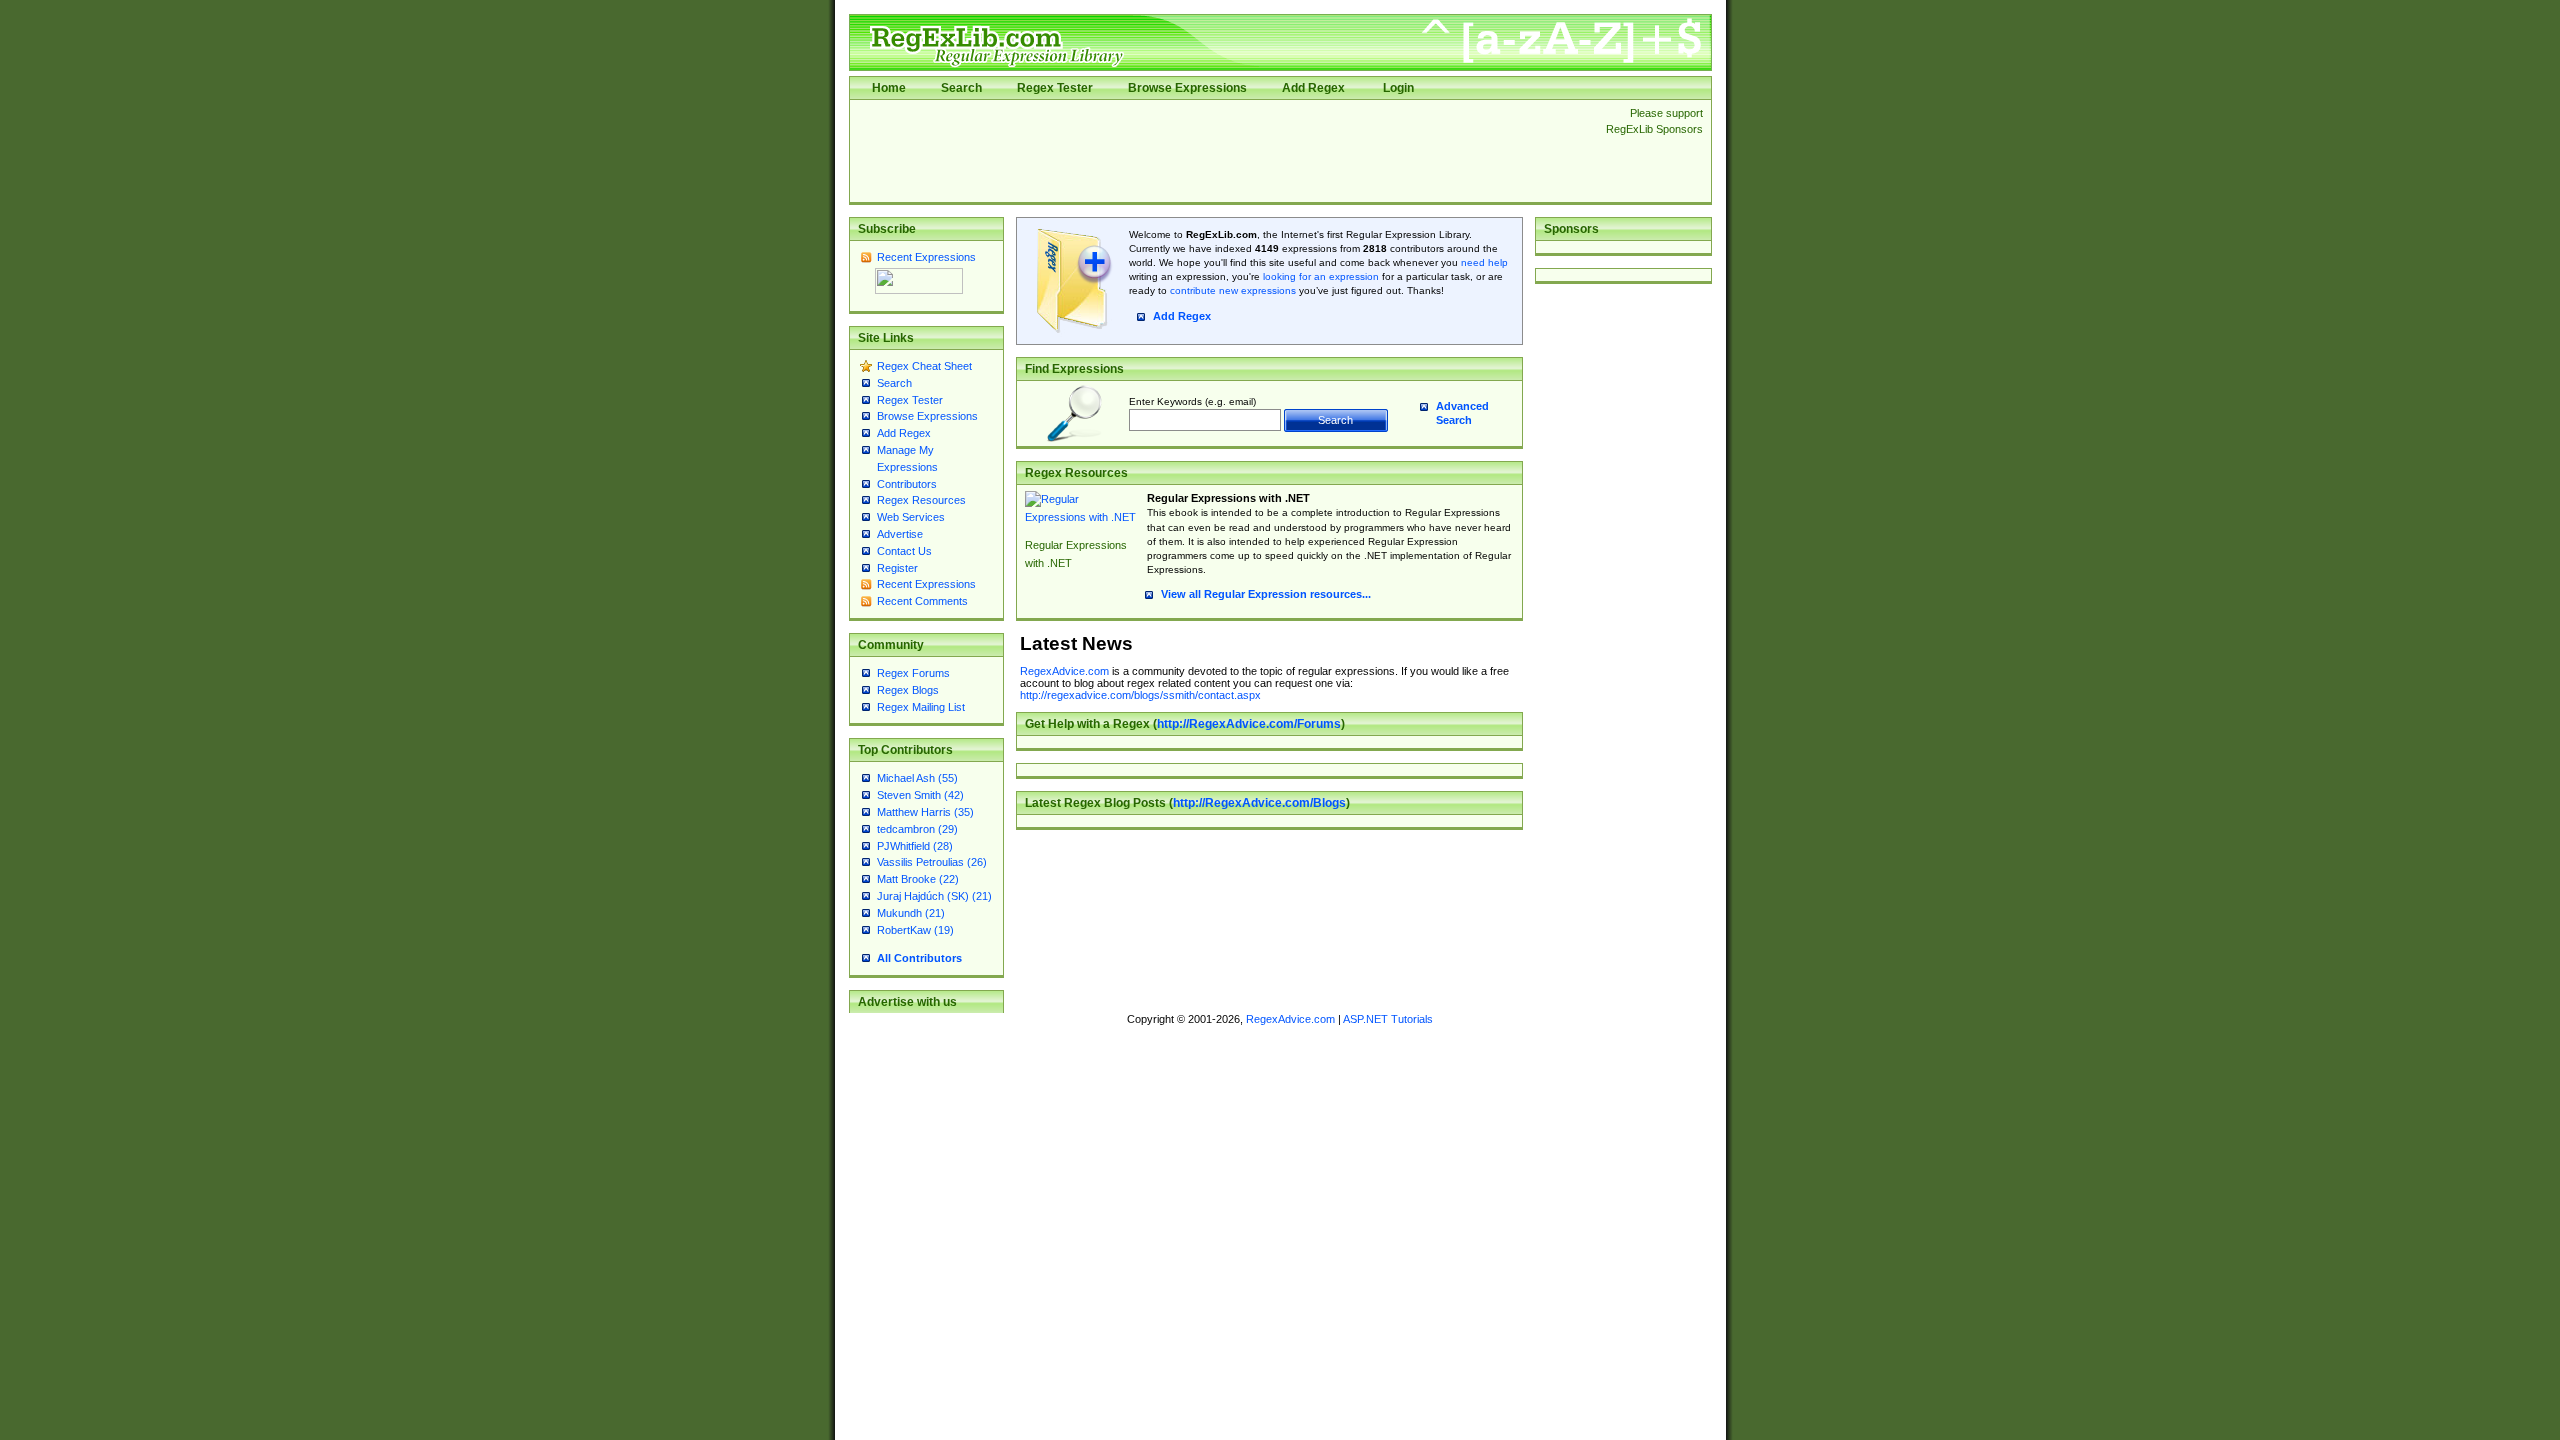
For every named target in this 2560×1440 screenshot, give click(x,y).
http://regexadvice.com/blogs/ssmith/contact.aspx (1140, 695)
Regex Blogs (908, 690)
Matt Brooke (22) (918, 879)
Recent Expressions (926, 257)
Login (1398, 88)
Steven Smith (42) (920, 795)
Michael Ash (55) (917, 778)
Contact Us (904, 551)
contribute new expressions (1233, 290)
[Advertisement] (1222, 151)
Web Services (911, 517)
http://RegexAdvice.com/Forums (1249, 724)
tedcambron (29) (917, 829)
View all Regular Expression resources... (1266, 594)
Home (889, 88)
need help (1484, 262)
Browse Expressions (1187, 88)
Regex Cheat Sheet (924, 366)
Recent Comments (922, 601)
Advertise (900, 534)
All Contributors (919, 958)
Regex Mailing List (921, 707)
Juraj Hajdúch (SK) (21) (934, 896)
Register (897, 568)
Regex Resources (921, 500)
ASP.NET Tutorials (1388, 1019)
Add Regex (1313, 88)
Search (961, 88)
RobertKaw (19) (915, 930)
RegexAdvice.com (1064, 671)
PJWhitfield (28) (915, 846)
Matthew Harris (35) (925, 812)
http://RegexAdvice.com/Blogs (1259, 803)
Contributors (907, 484)
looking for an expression (1319, 276)
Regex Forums (913, 673)
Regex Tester (1055, 88)
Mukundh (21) (911, 913)
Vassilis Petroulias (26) (932, 862)
